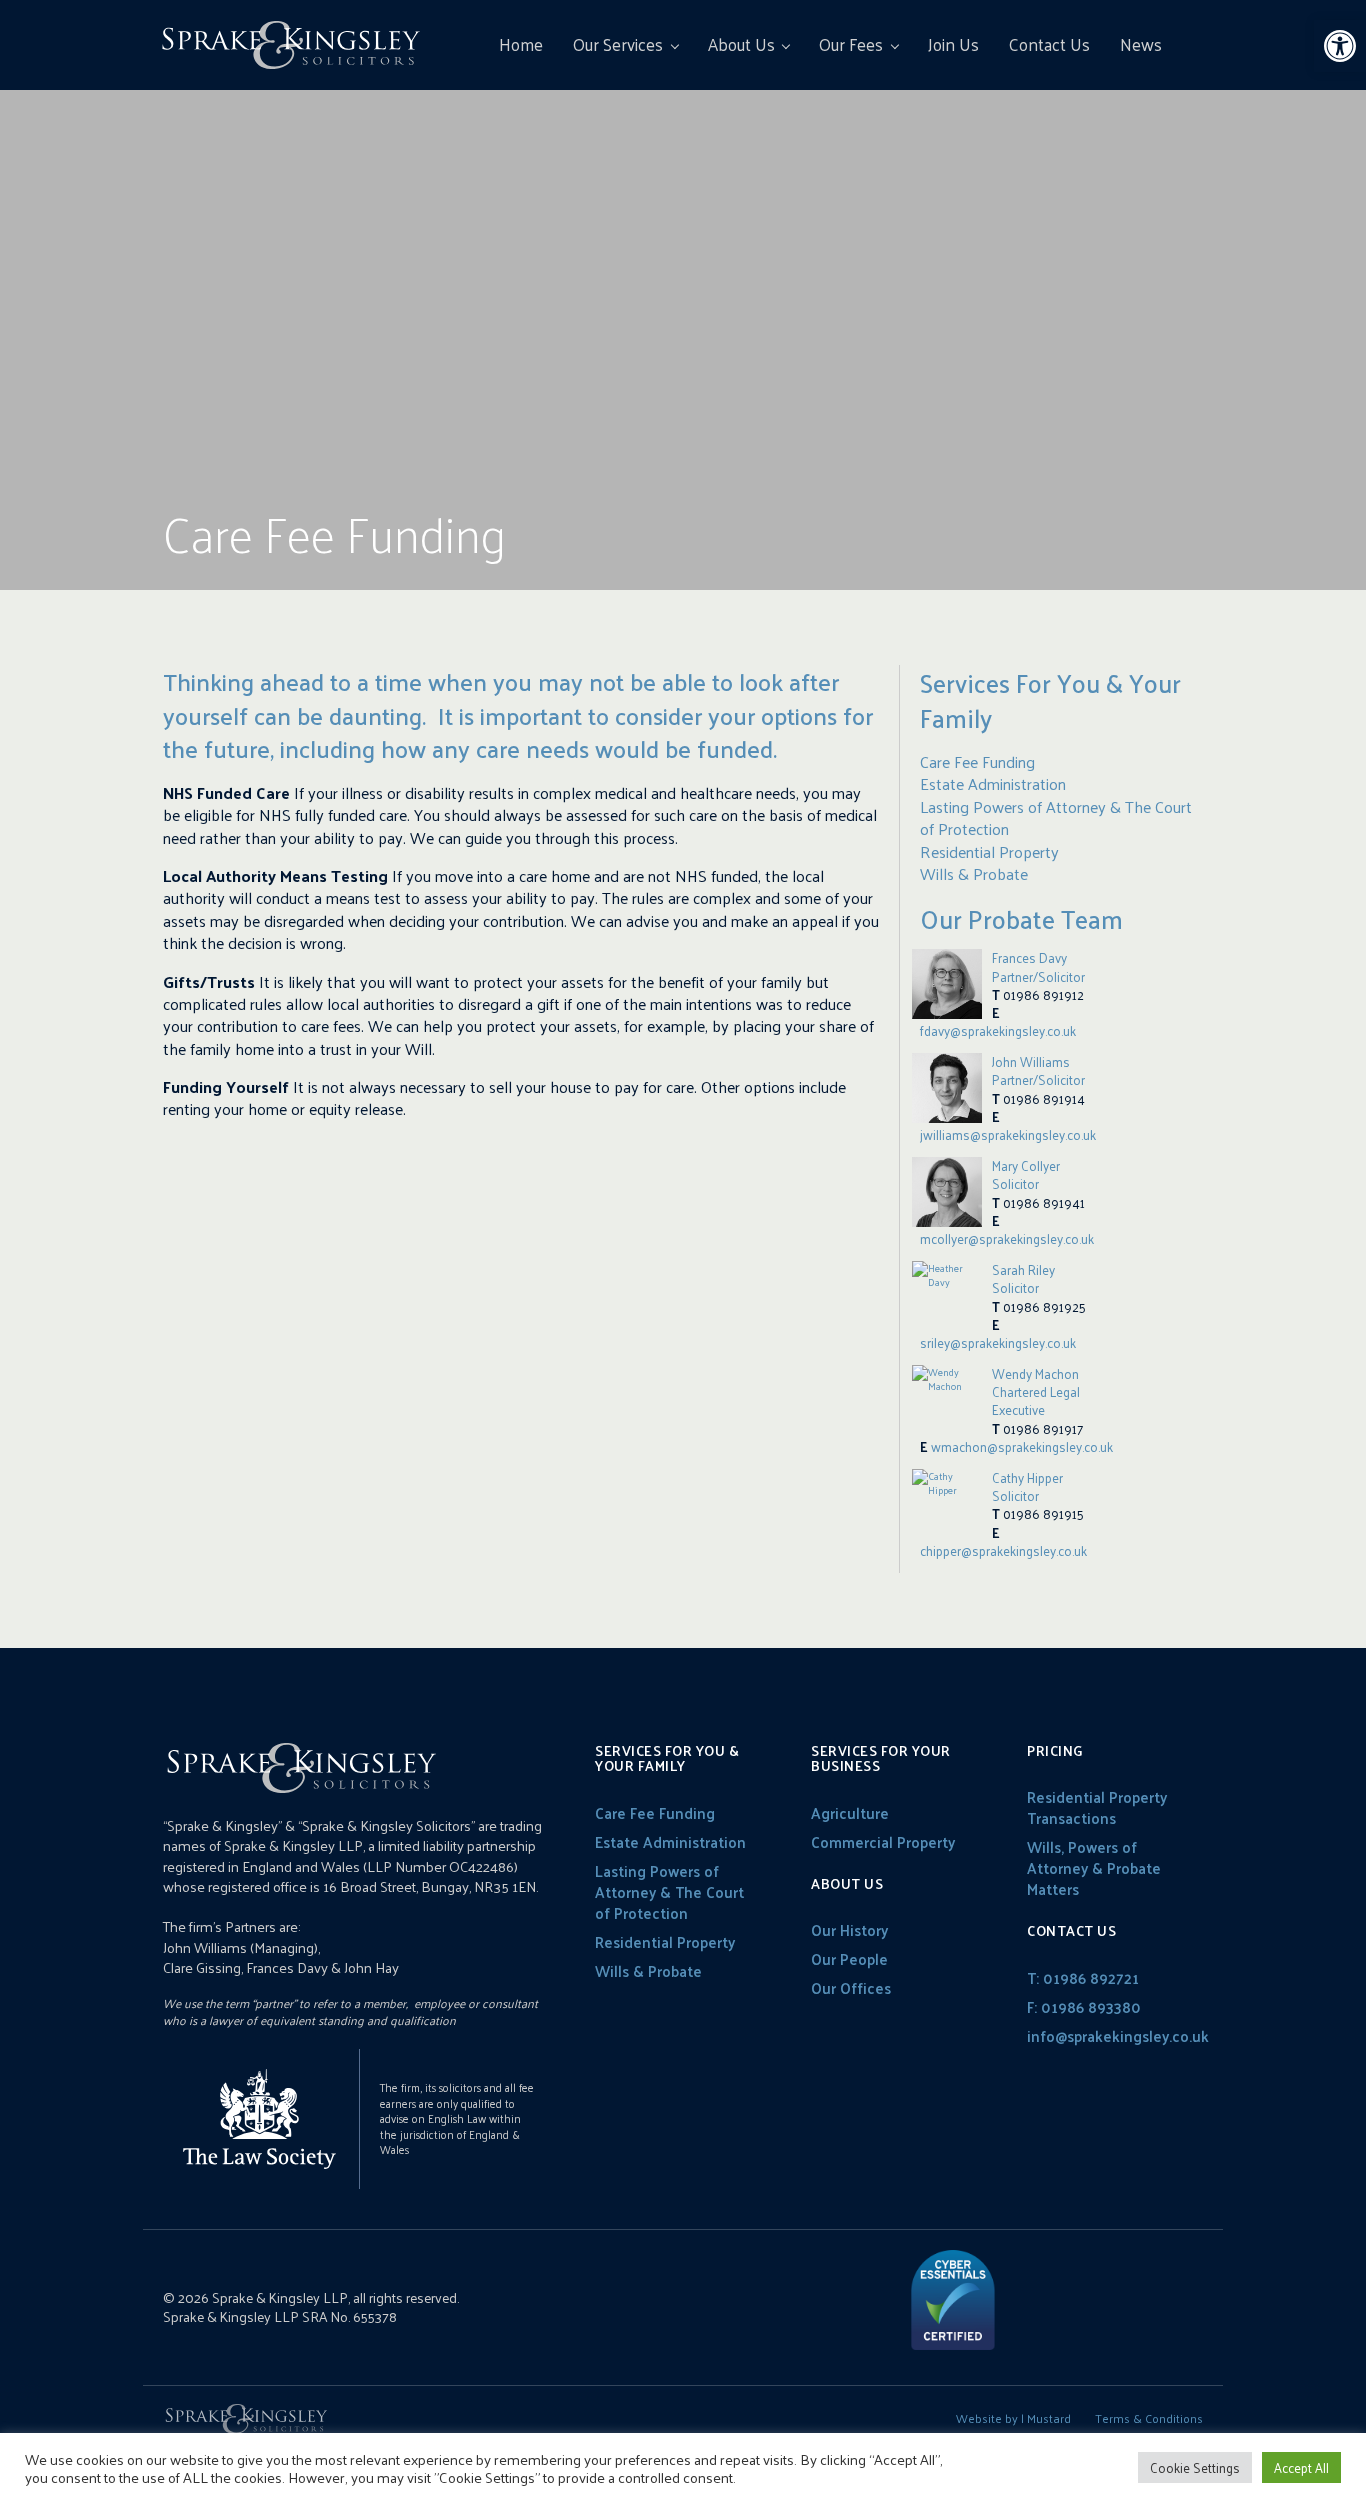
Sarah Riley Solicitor (1023, 1278)
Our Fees (851, 44)
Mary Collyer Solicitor (1026, 1174)
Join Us (953, 44)
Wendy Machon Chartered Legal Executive (1036, 1391)
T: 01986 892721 (1083, 1977)
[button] (1340, 46)
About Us (741, 44)
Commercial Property (883, 1841)
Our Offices (851, 1987)
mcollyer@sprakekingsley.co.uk (1007, 1238)
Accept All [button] (1301, 2467)
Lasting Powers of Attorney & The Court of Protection (1056, 817)
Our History (849, 1929)
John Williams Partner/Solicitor (1038, 1070)
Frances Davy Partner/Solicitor (1038, 966)
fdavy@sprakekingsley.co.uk (998, 1030)
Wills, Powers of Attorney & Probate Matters (1094, 1867)
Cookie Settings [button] (1195, 2467)
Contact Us (1049, 44)
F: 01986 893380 (1084, 2006)
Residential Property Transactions (1097, 1807)
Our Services (618, 44)
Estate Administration (993, 783)
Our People (849, 1958)
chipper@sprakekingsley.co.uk (1003, 1550)
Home (521, 44)
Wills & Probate (974, 873)
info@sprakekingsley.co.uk (1118, 2035)
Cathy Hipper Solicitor (1027, 1486)
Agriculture (850, 1812)
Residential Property (989, 851)
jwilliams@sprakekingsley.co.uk (1008, 1134)
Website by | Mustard (1013, 2418)
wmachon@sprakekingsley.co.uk (1022, 1446)
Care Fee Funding (977, 761)
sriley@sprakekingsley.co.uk (998, 1342)
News (1141, 44)
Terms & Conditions (1149, 2418)
